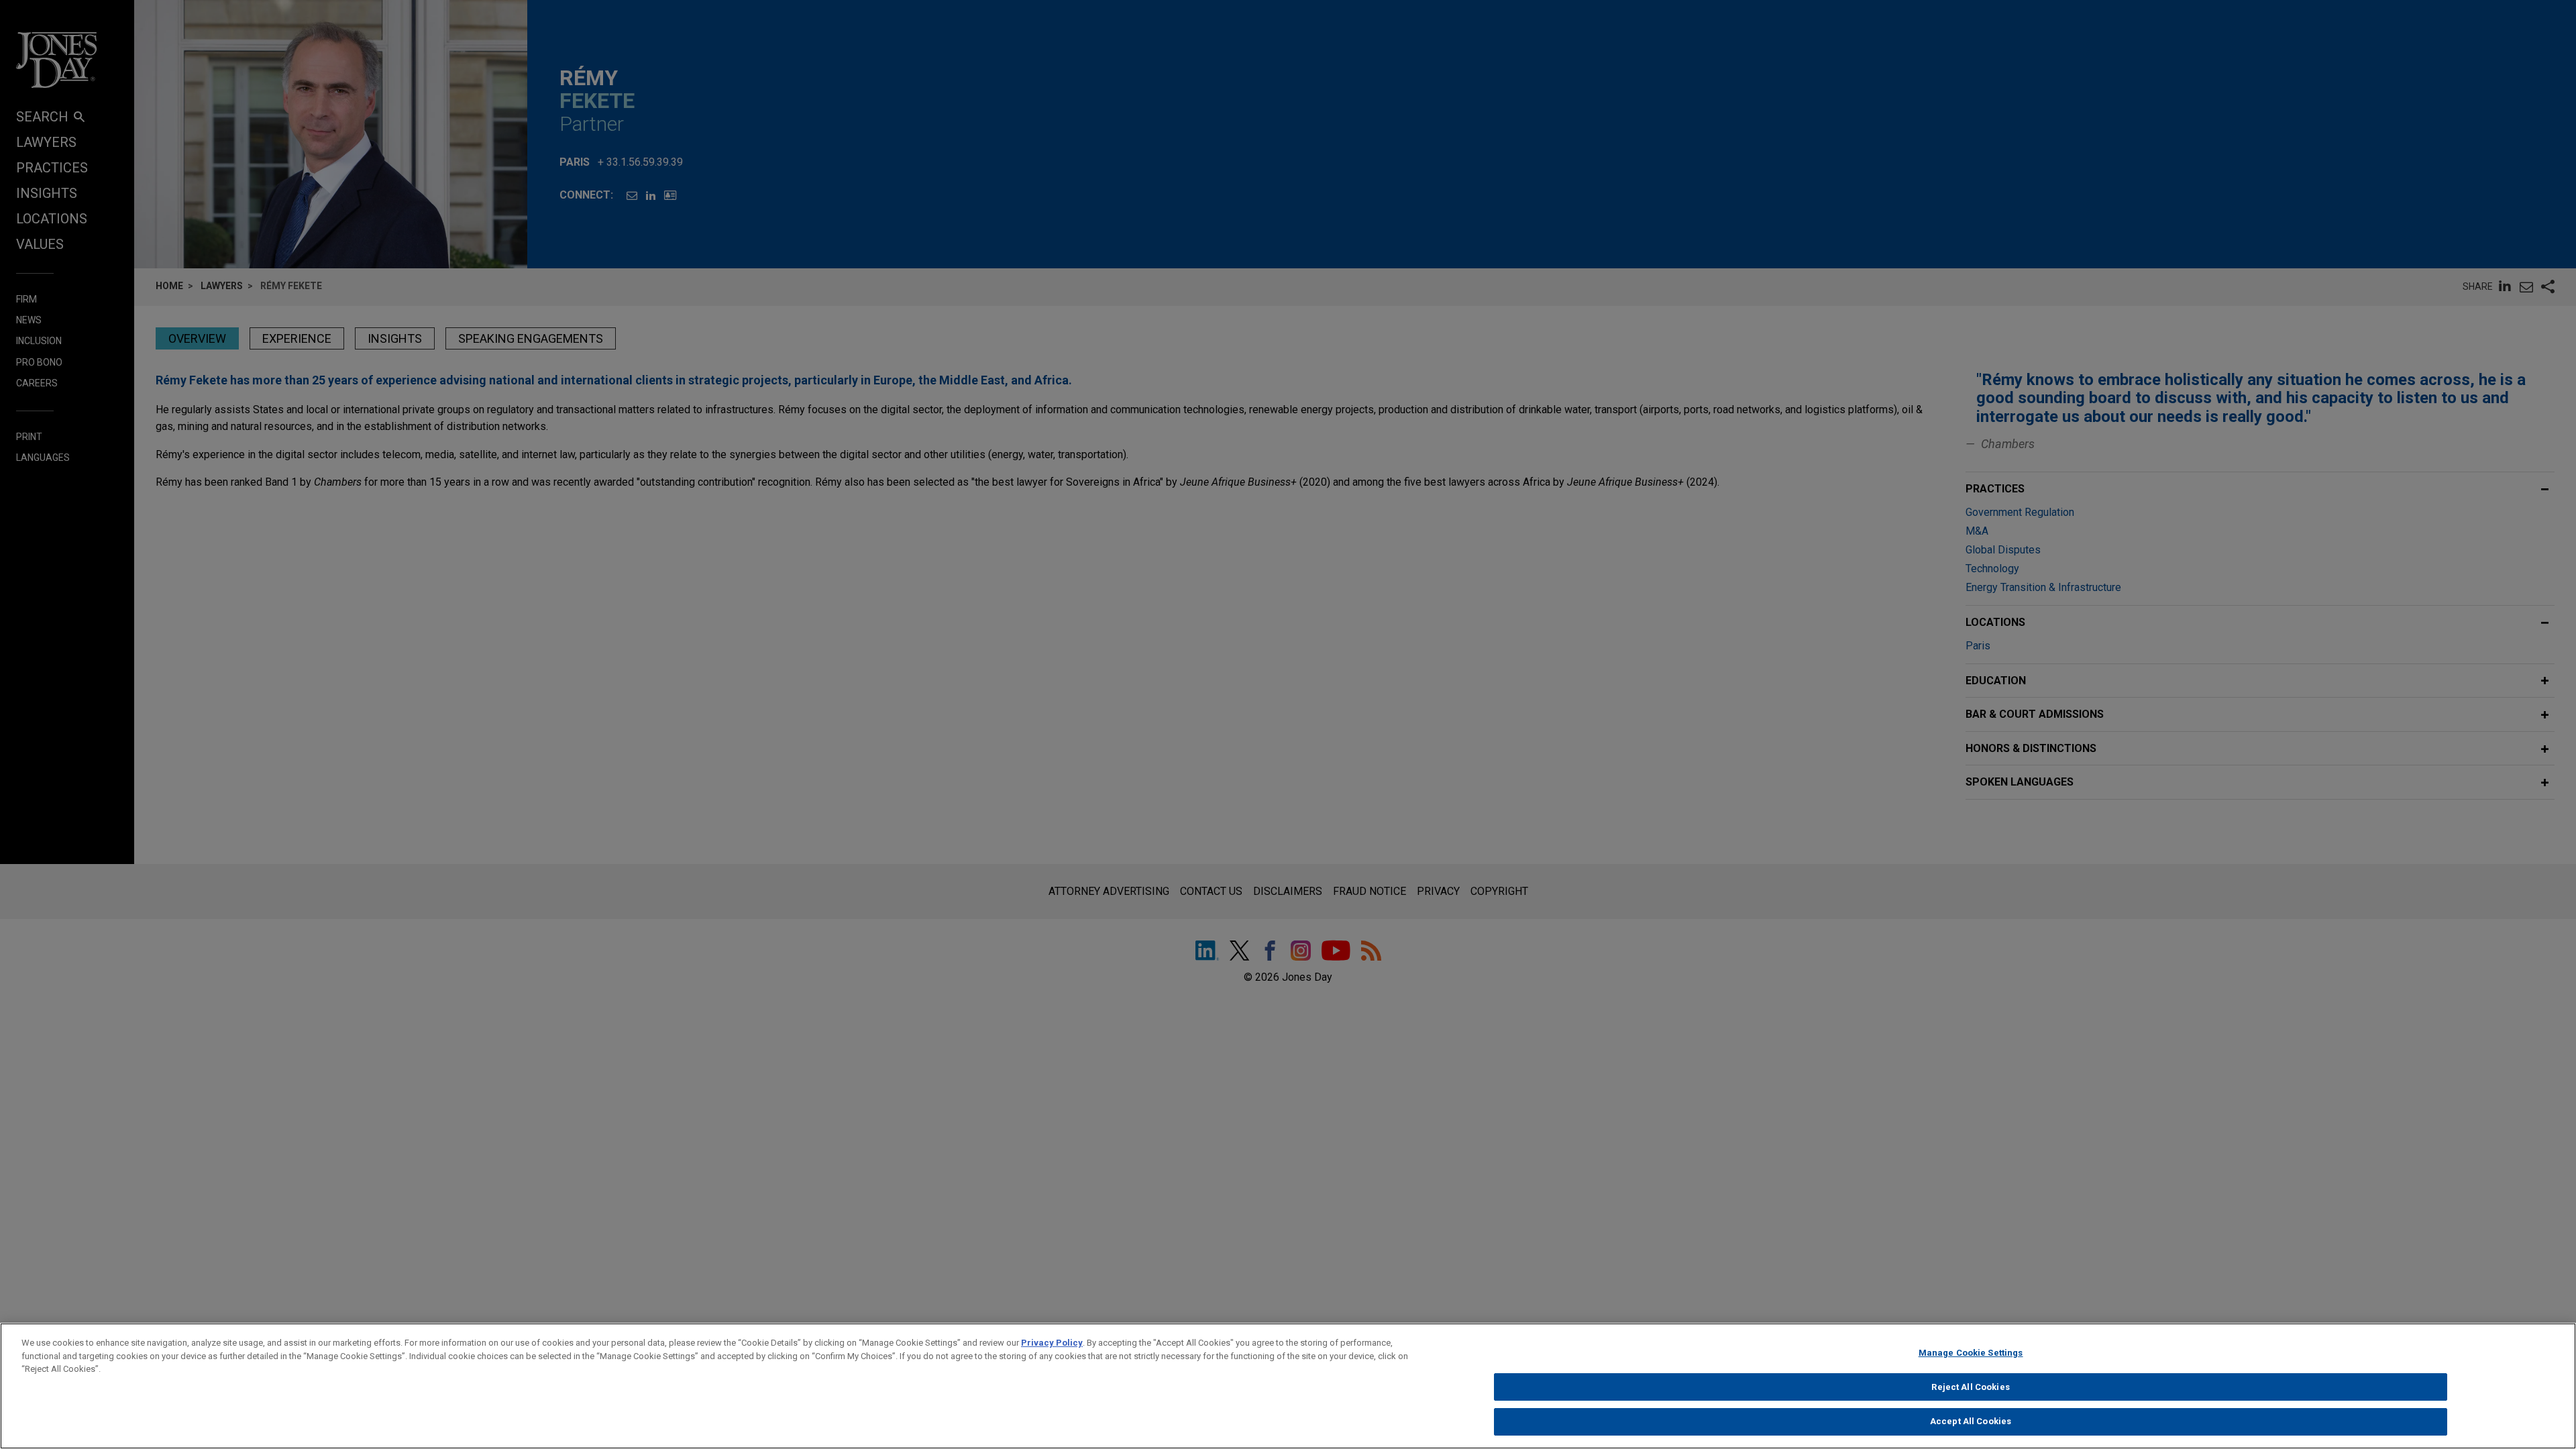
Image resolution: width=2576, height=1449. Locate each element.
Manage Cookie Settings (1971, 1353)
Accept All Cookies (1971, 1421)
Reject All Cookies (1970, 1387)
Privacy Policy (1052, 1343)
